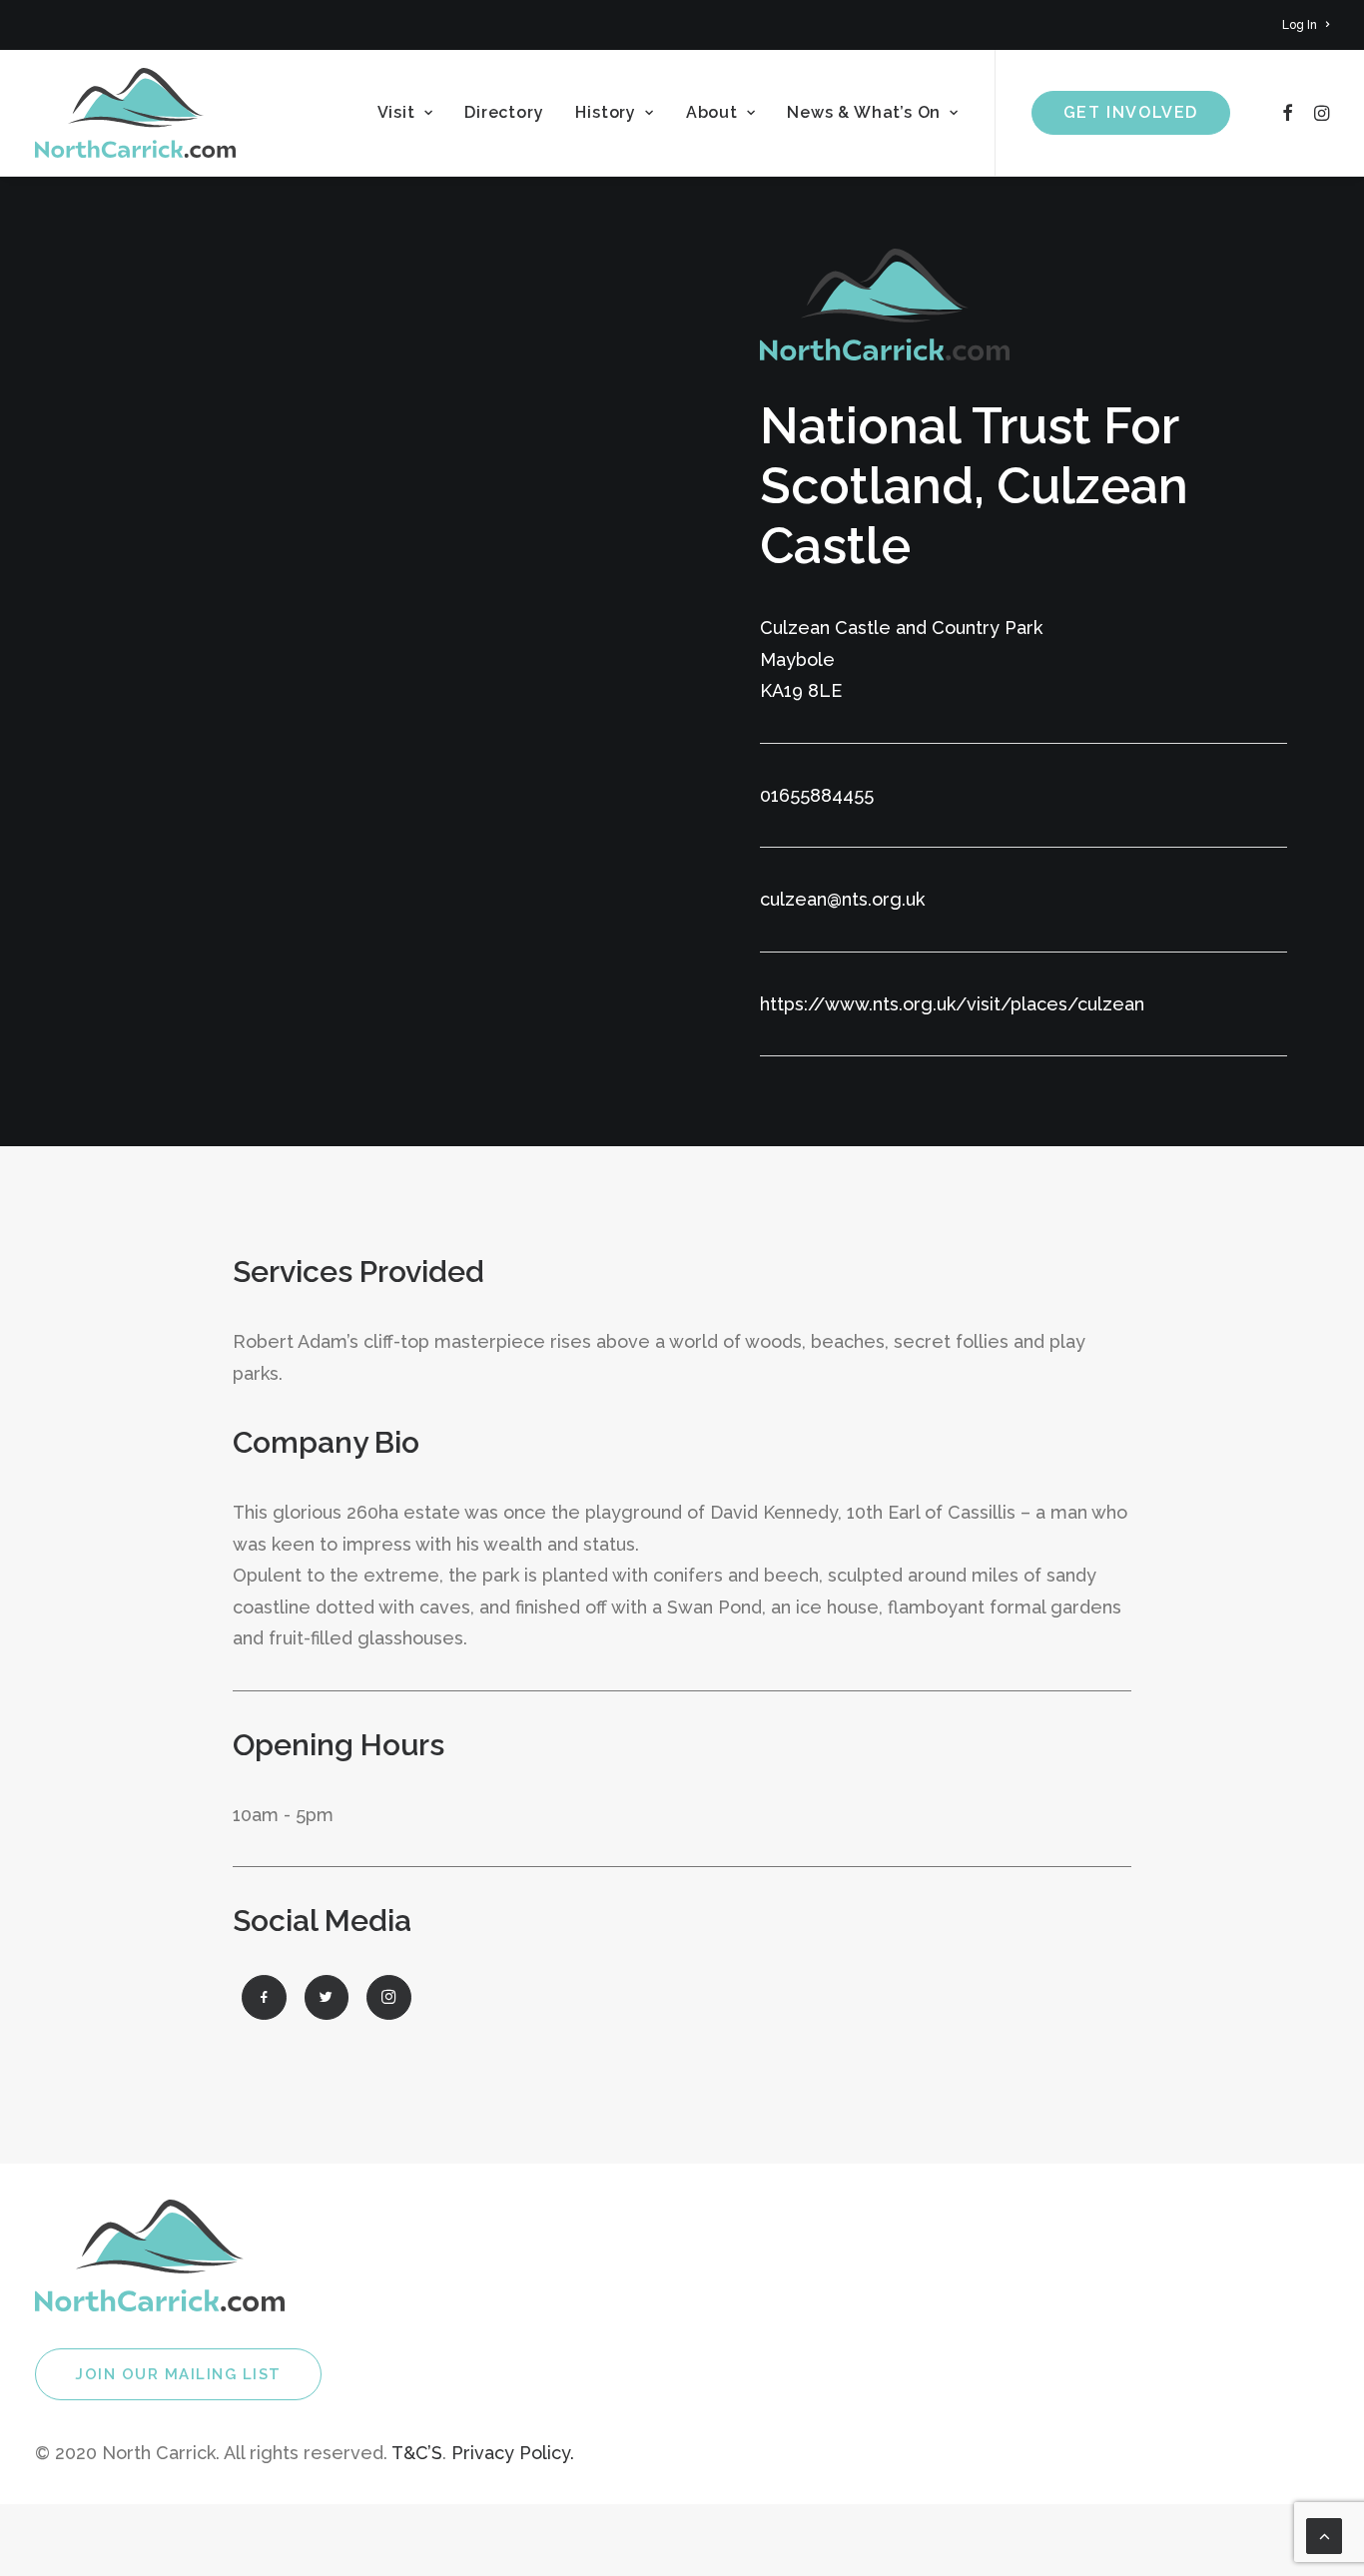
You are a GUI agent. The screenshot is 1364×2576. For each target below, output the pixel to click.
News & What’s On (864, 112)
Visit (396, 112)
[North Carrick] (135, 113)
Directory (504, 112)
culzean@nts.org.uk (842, 899)
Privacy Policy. (513, 2453)
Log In (1300, 25)
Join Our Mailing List (178, 2374)
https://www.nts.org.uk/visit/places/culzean (952, 1004)
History (606, 112)
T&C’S (417, 2453)
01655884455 (817, 795)
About (712, 112)
